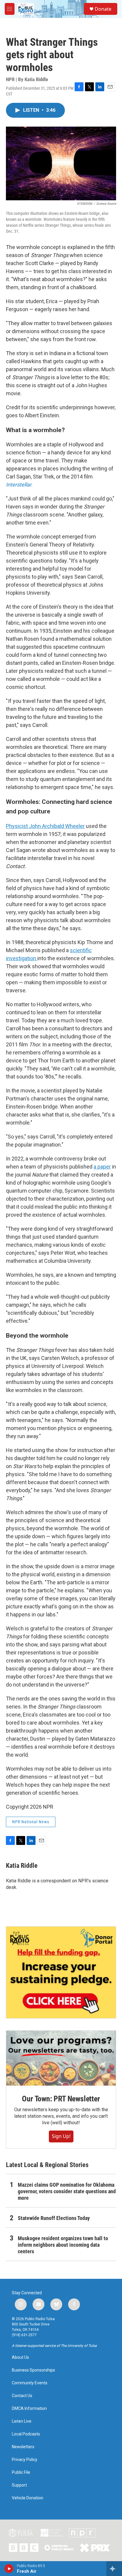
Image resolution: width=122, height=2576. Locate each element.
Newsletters (23, 2447)
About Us (20, 2357)
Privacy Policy (25, 2460)
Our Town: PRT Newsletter (61, 2099)
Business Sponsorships (33, 2370)
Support (19, 2485)
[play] (9, 2569)
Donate (103, 9)
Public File (21, 2472)
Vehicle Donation (28, 2498)
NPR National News (31, 1822)
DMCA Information (29, 2409)
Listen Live (22, 2421)
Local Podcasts (26, 2434)
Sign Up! (61, 2136)
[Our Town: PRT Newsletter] (61, 2058)
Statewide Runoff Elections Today (54, 2218)
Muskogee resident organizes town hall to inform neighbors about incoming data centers (63, 2245)
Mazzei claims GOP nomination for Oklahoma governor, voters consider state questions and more (67, 2191)
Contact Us (22, 2396)
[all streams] (114, 2569)
